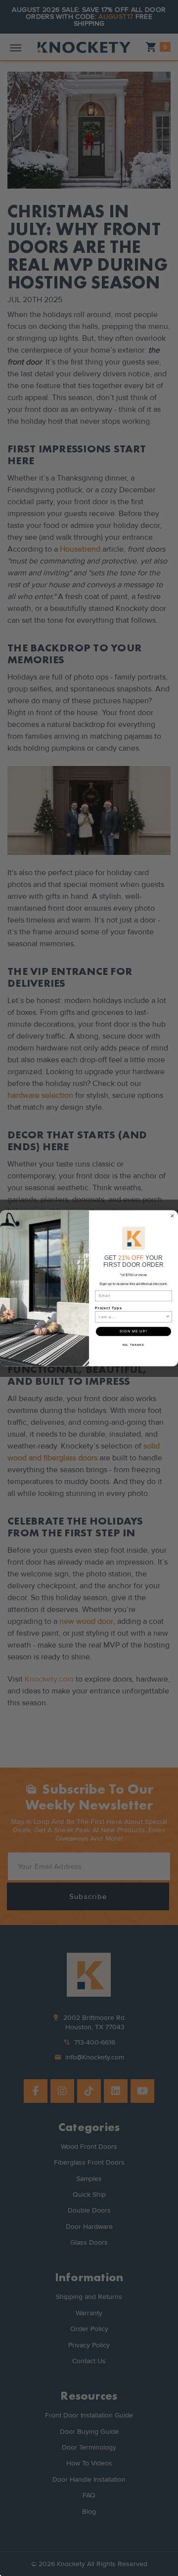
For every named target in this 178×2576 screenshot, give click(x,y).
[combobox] (132, 1316)
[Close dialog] (173, 1216)
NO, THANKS (133, 1345)
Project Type (109, 1308)
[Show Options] (168, 1316)
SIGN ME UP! (133, 1331)
